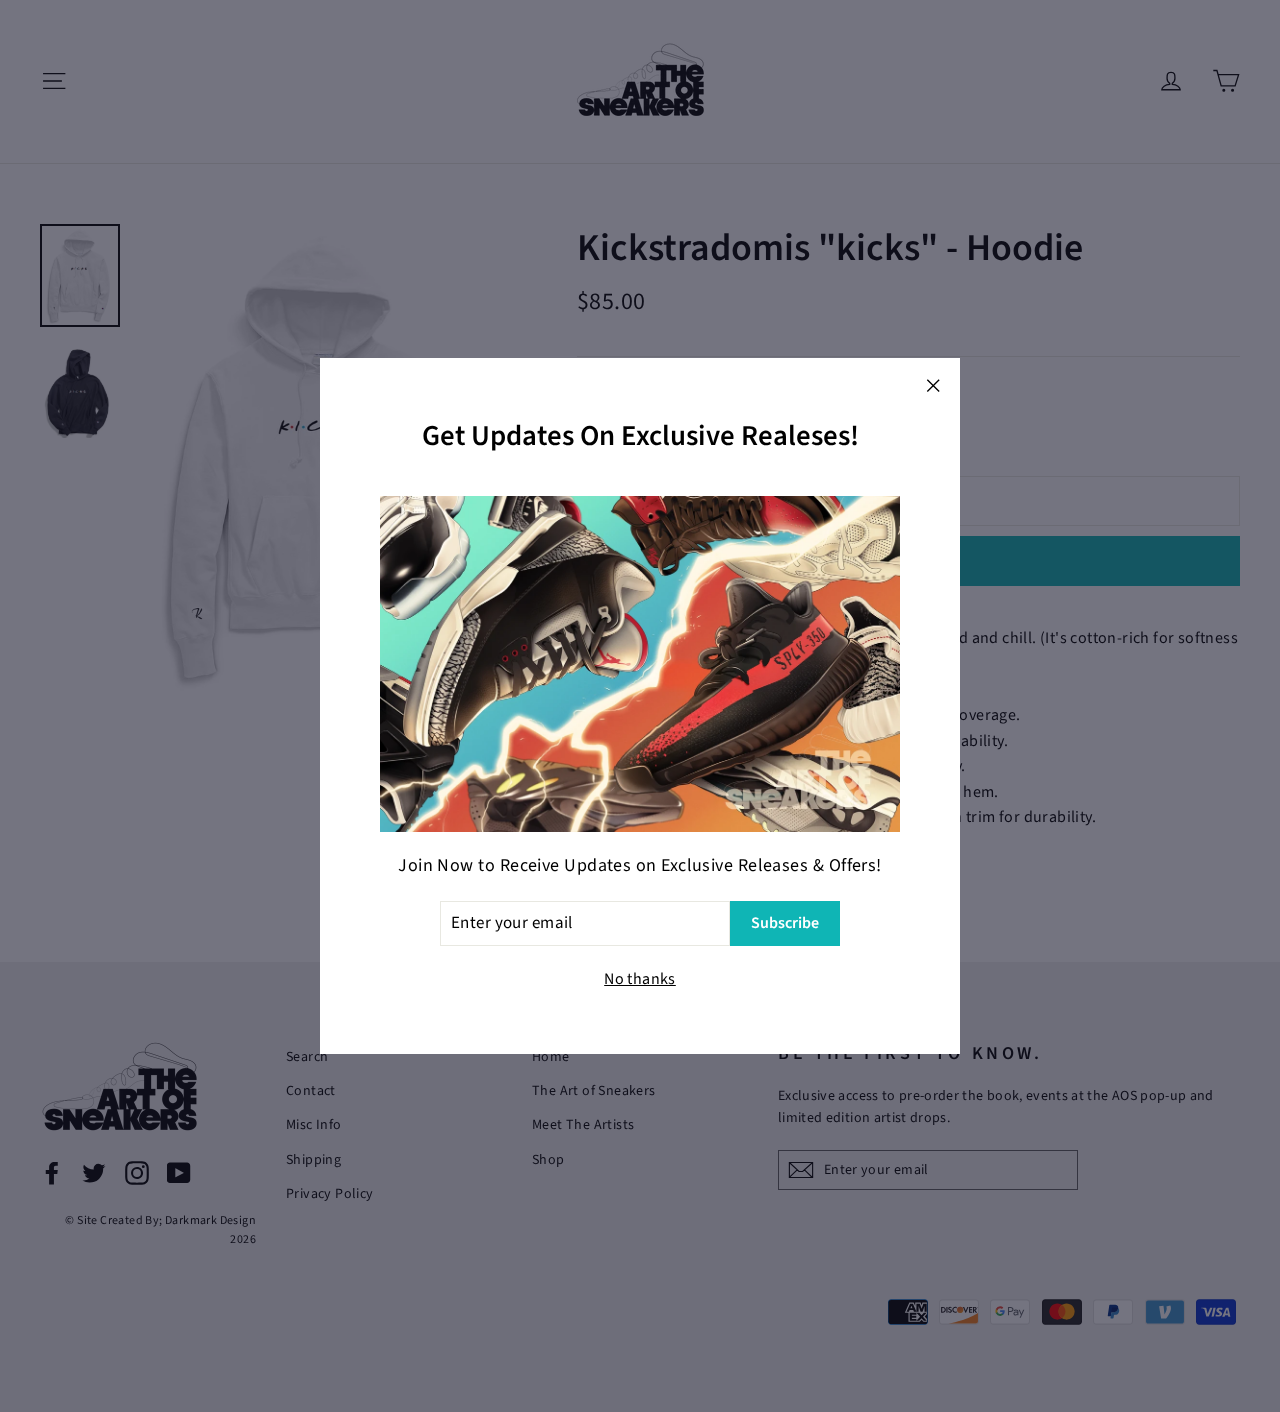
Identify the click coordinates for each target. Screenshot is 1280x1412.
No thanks (640, 979)
